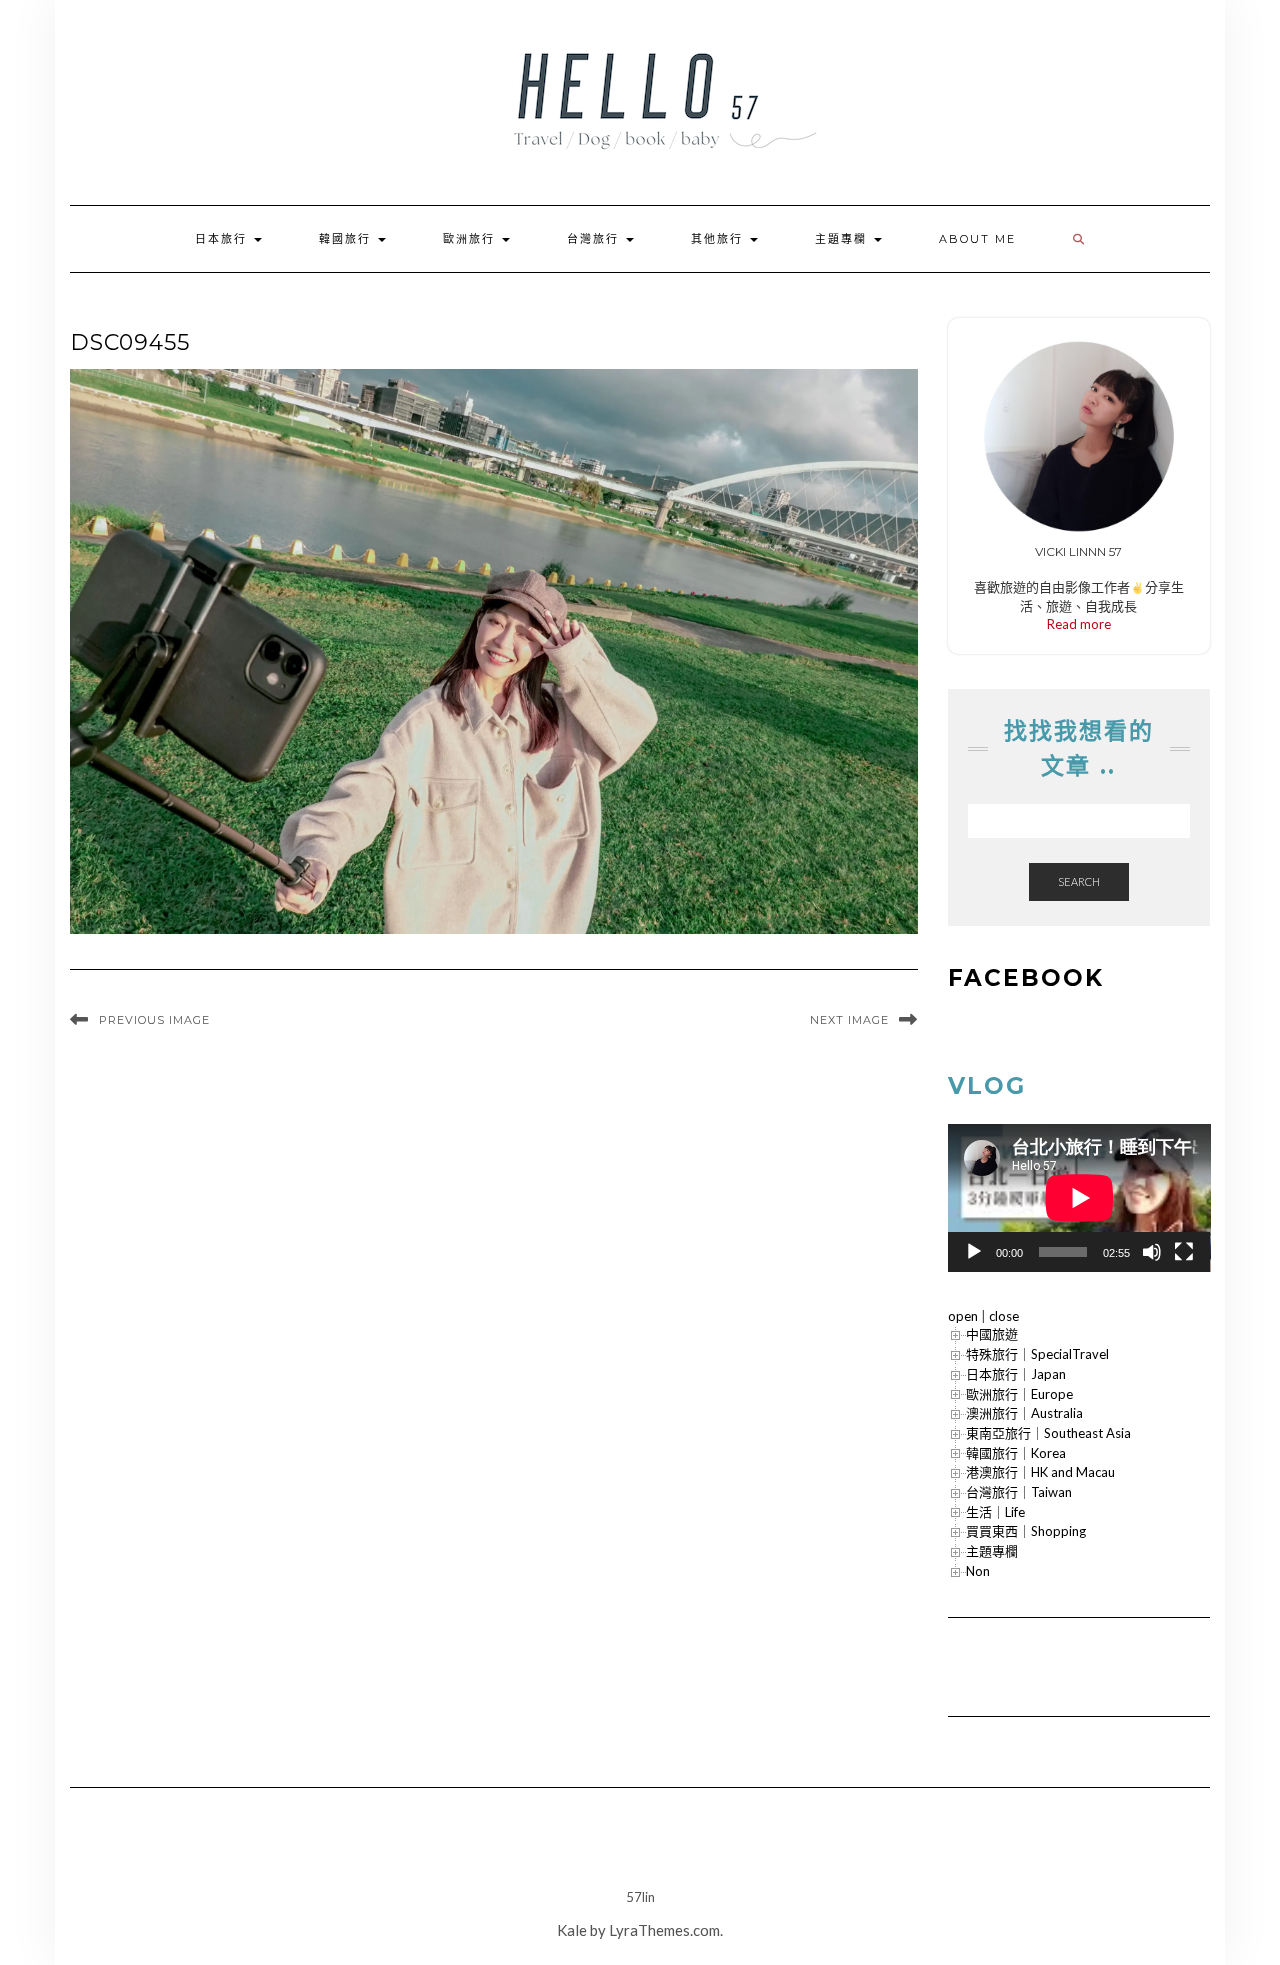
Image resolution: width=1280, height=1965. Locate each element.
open (963, 1316)
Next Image (849, 1020)
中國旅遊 (992, 1334)
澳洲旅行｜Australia (1024, 1413)
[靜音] (1152, 1252)
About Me (977, 239)
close (1004, 1316)
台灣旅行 (595, 239)
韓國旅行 (347, 239)
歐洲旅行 (471, 239)
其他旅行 (719, 239)
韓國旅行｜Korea (1016, 1453)
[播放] (974, 1252)
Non (978, 1571)
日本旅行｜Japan (1016, 1374)
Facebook (1026, 978)
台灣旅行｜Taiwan (1019, 1492)
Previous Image (154, 1020)
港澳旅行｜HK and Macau (1040, 1472)
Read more (1079, 624)
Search (1079, 881)
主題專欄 (843, 239)
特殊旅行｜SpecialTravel (1037, 1354)
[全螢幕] (1184, 1252)
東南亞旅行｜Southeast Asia (1048, 1433)
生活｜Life (995, 1512)
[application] (1079, 1198)
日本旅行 (223, 239)
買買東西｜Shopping (1026, 1531)
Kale (572, 1930)
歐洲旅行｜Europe (1019, 1394)
